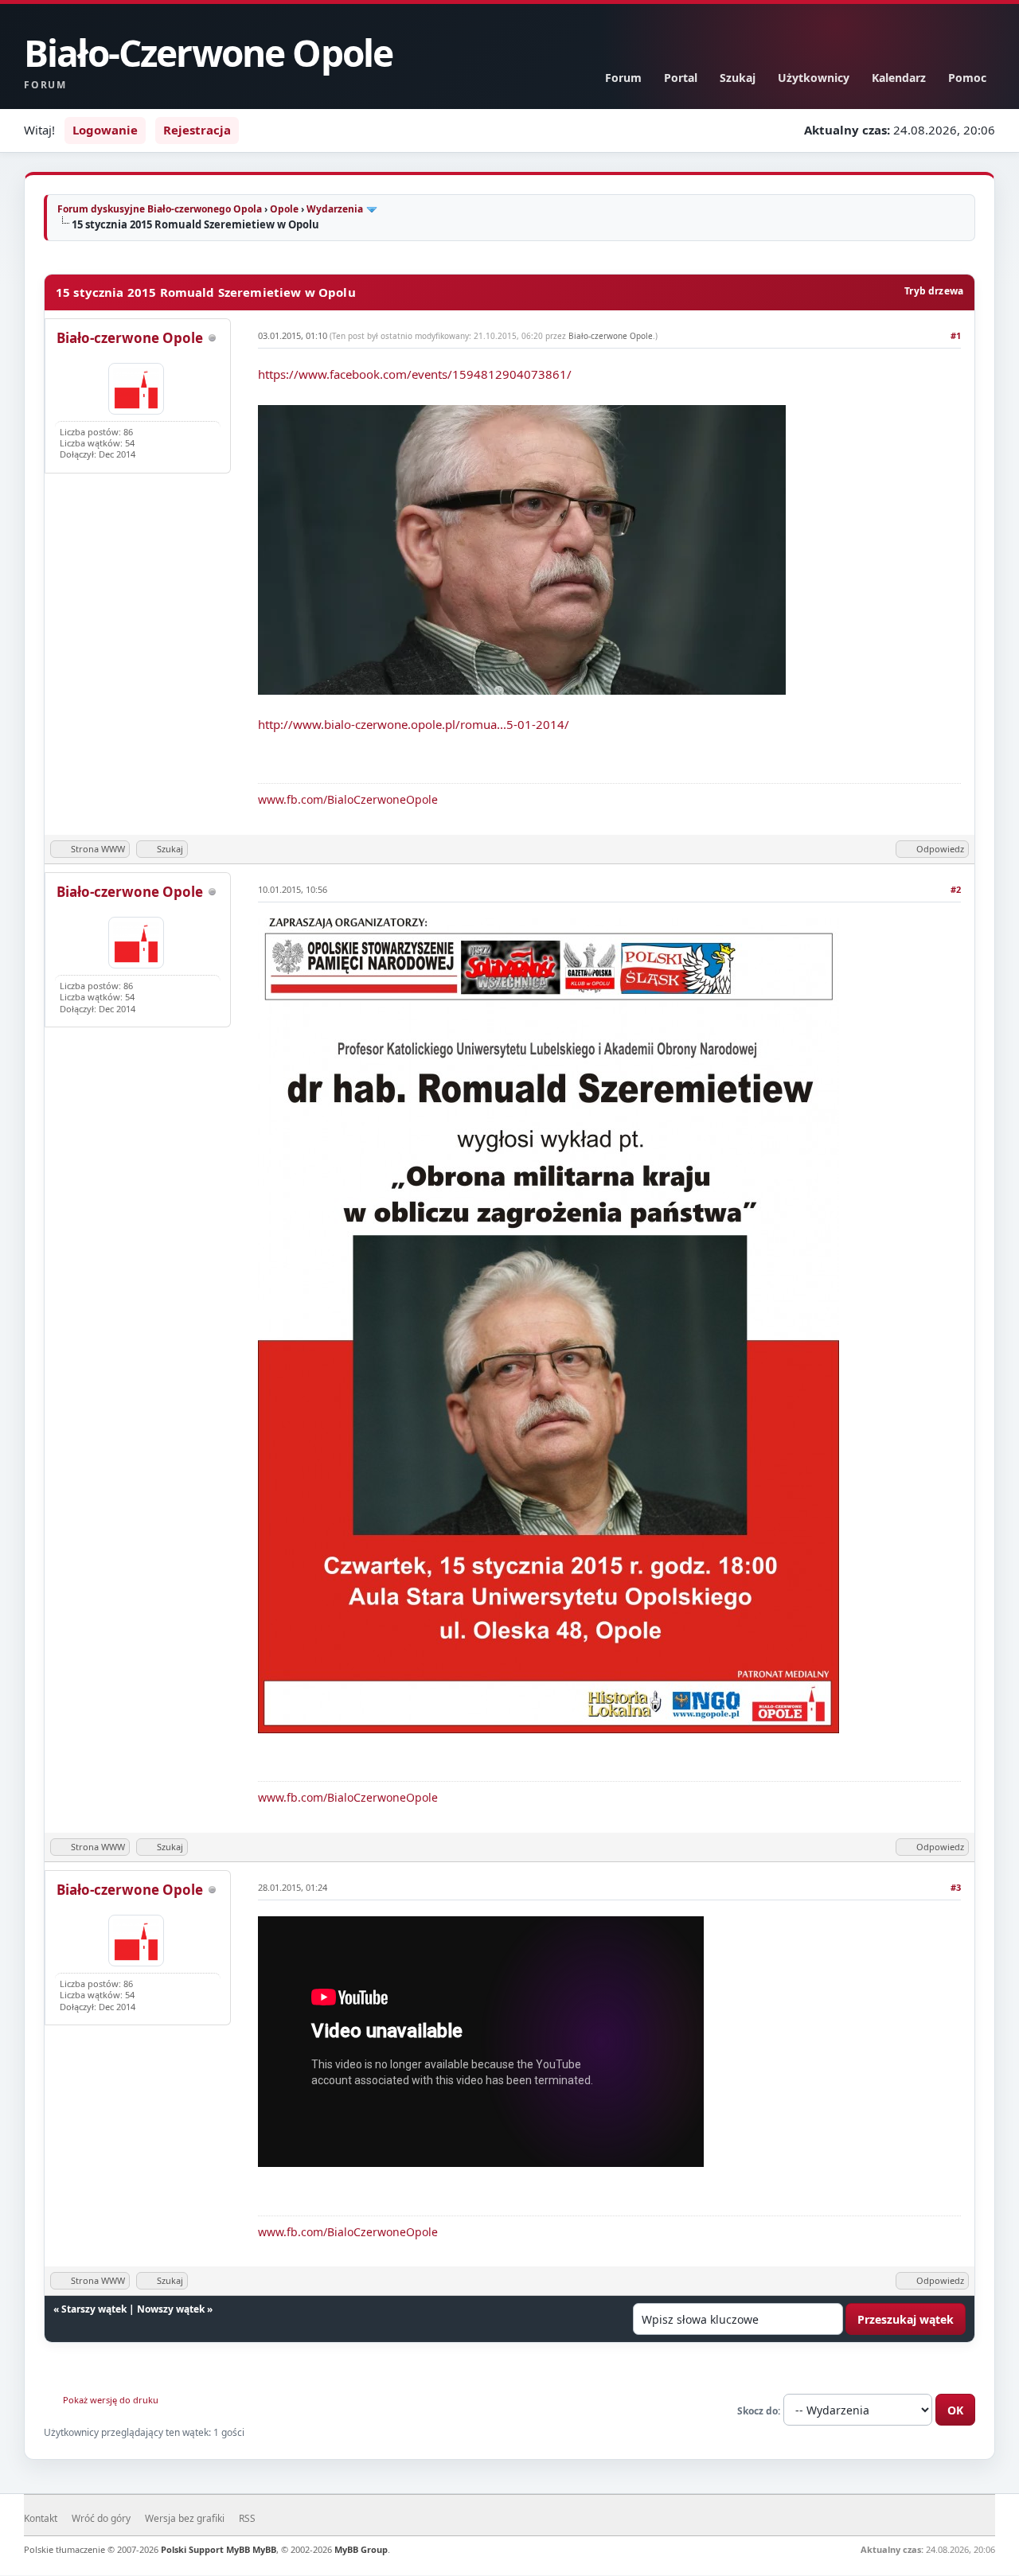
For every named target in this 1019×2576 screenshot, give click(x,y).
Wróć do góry (101, 2518)
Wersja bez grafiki (185, 2518)
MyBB (264, 2549)
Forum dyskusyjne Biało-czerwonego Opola (160, 209)
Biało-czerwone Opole (130, 338)
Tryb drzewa (934, 291)
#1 (956, 335)
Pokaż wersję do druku (111, 2400)
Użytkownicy (814, 78)
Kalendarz (899, 78)
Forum (623, 78)
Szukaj (738, 78)
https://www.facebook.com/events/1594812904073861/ (415, 374)
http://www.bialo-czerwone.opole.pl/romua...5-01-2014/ (414, 724)
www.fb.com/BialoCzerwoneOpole (348, 799)
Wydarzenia (335, 209)
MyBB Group (361, 2549)
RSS (247, 2518)
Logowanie (105, 130)
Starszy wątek (94, 2309)
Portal (681, 78)
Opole (284, 209)
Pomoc (967, 78)
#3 (956, 1887)
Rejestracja (197, 130)
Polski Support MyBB (205, 2549)
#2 (956, 889)
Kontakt (41, 2518)
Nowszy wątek (171, 2309)
